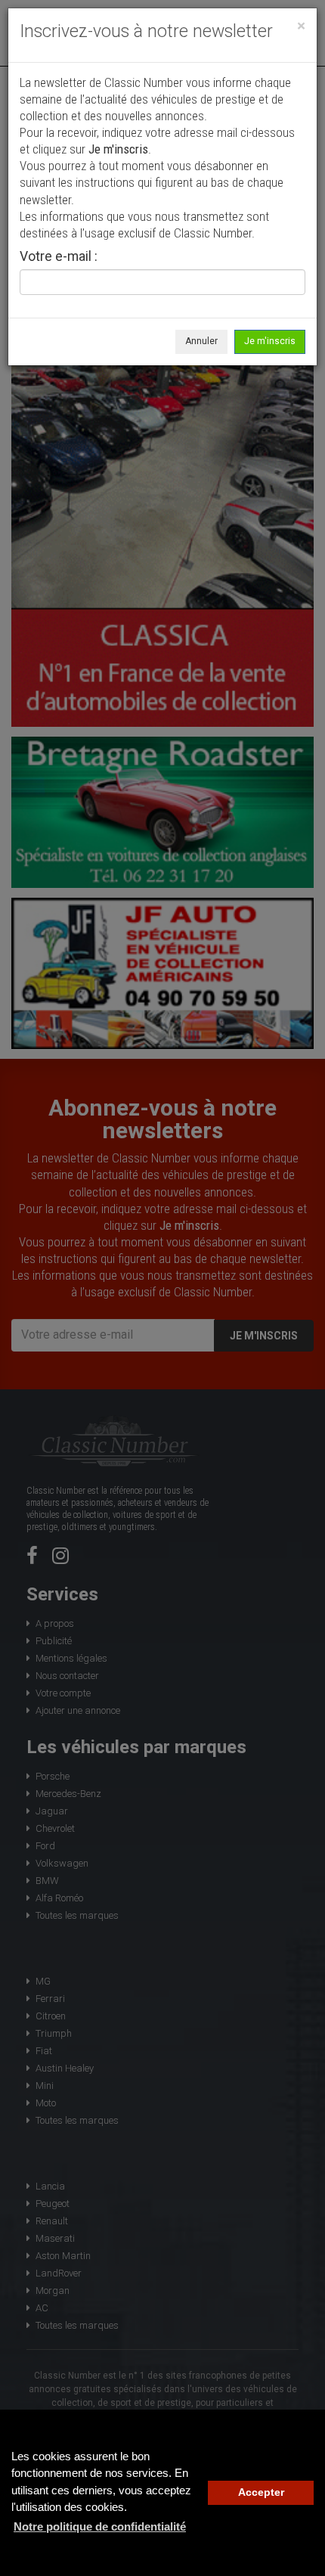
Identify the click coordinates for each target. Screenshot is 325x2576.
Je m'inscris (270, 341)
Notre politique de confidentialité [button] (100, 2526)
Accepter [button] (261, 2492)
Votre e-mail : (59, 257)
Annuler (201, 341)
